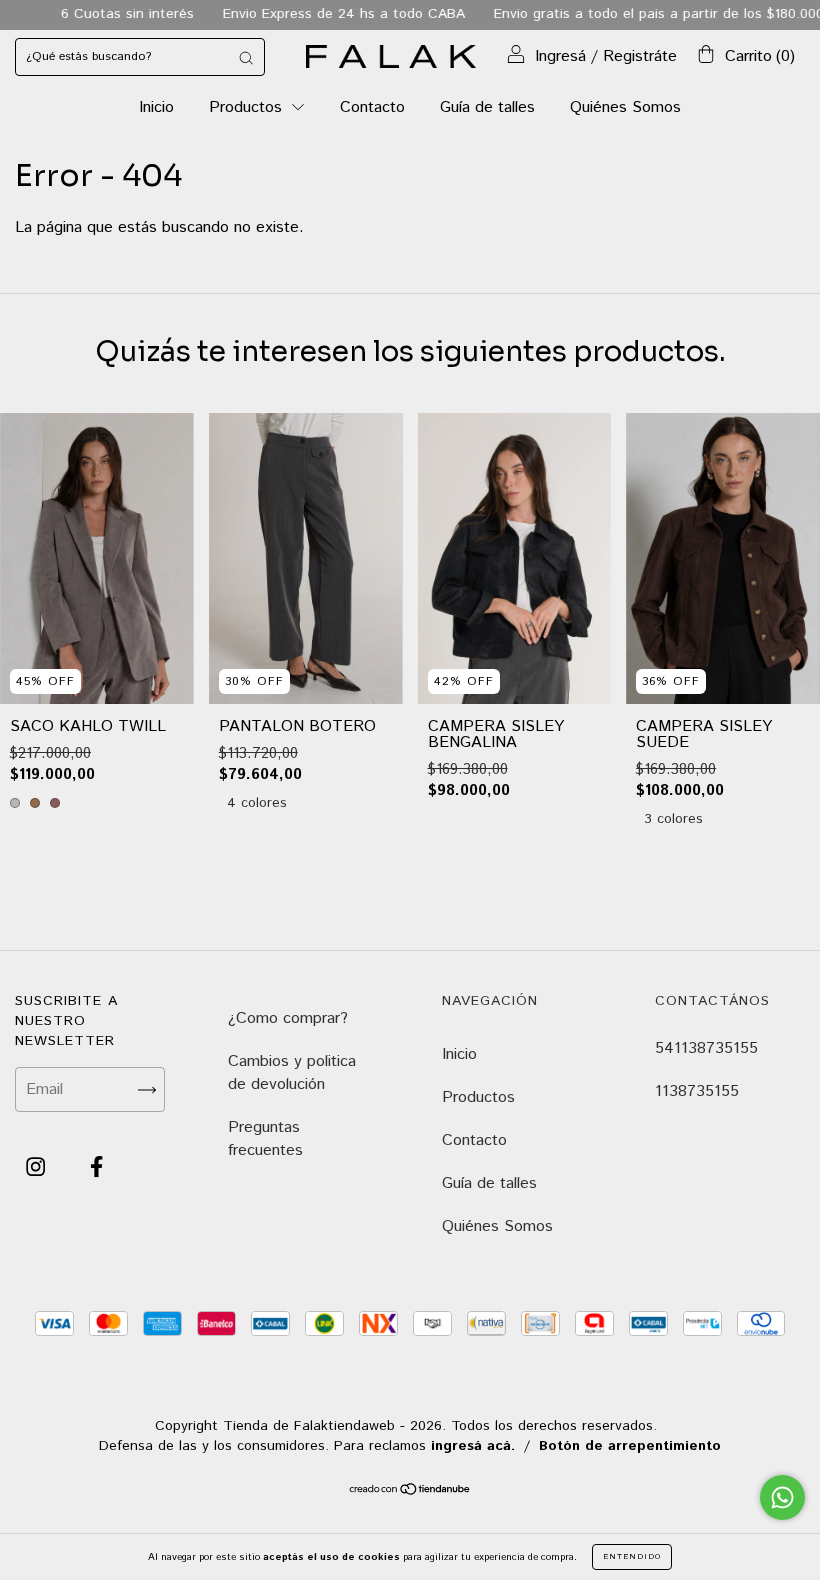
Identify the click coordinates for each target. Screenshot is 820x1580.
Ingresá (560, 56)
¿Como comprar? (288, 1018)
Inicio (156, 107)
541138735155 (706, 1048)
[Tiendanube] (410, 1491)
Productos (248, 107)
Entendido (632, 1556)
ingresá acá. (473, 1446)
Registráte (640, 56)
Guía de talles (487, 107)
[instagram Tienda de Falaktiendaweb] (38, 1168)
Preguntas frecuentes (265, 1139)
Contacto (372, 107)
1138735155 (697, 1091)
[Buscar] (246, 57)
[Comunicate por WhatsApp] (782, 1497)
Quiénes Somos (625, 107)
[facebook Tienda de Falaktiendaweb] (96, 1168)
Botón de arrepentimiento (630, 1446)
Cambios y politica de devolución (292, 1073)
